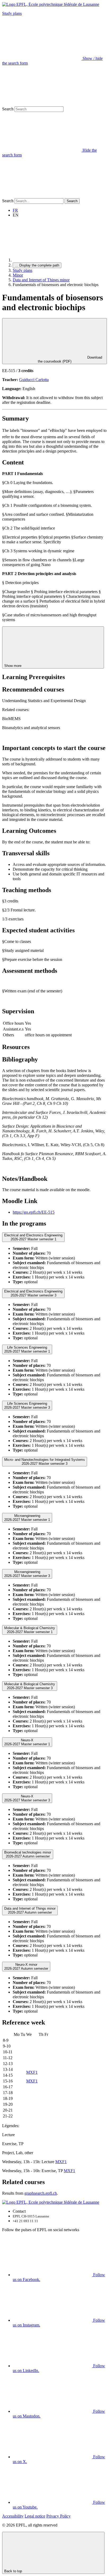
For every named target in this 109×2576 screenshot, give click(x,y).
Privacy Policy (58, 2516)
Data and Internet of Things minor (41, 280)
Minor (18, 275)
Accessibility (13, 2516)
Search (8, 109)
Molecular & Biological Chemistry (30, 1630)
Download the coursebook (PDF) (70, 359)
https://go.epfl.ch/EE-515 (34, 1212)
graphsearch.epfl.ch (41, 2193)
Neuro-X (27, 1742)
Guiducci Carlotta (34, 380)
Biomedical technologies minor (28, 1854)
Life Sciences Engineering (27, 1349)
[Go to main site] (52, 260)
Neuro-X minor (26, 1967)
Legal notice (35, 2516)
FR (15, 210)
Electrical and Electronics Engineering (33, 1237)
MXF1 (32, 2072)
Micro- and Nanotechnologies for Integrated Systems (45, 1462)
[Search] (42, 196)
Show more (13, 666)
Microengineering (27, 1518)
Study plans (12, 13)
